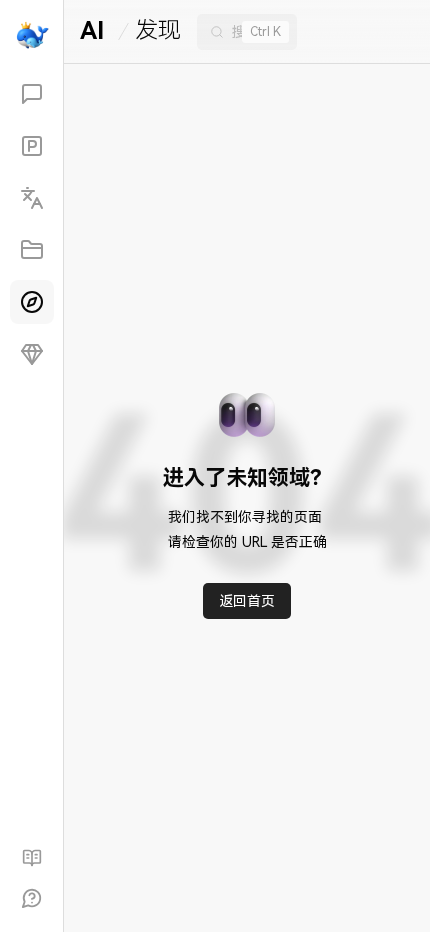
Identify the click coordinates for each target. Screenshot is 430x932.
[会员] (32, 354)
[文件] (32, 250)
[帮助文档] (32, 858)
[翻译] (32, 198)
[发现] (32, 302)
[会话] (32, 94)
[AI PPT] (32, 146)
